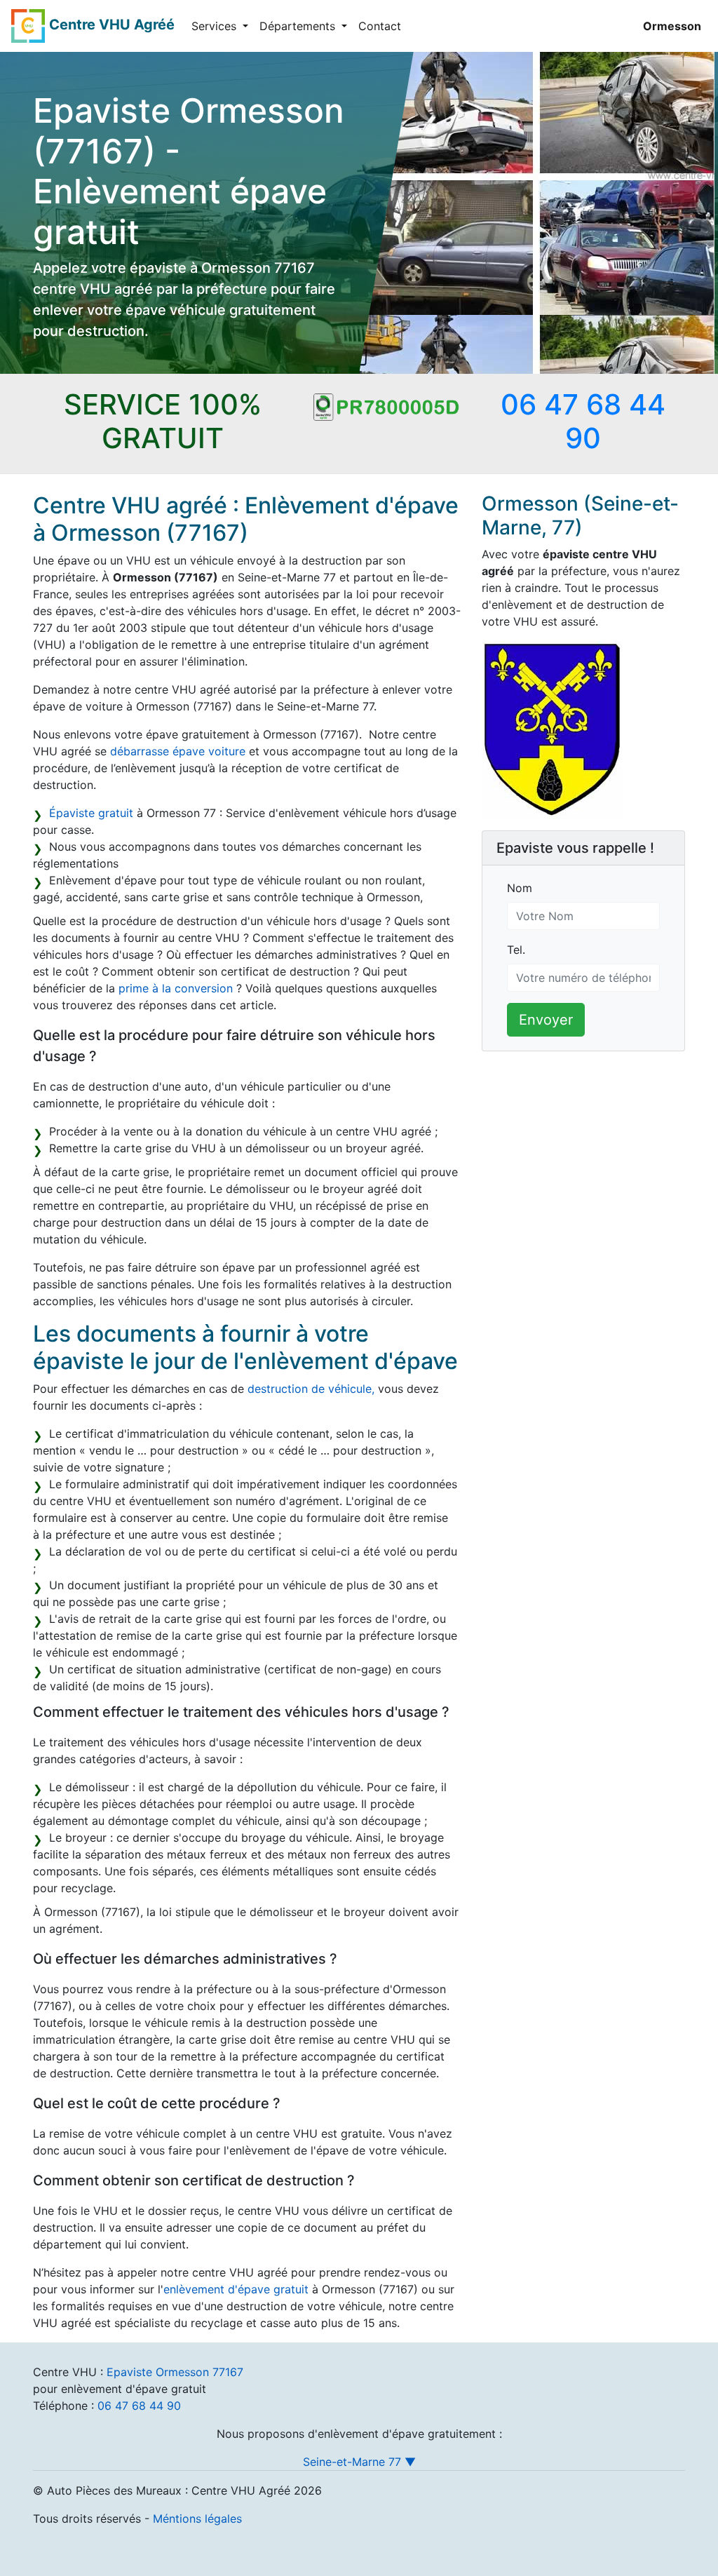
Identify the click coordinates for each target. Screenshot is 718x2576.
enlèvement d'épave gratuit (236, 2289)
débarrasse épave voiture (178, 751)
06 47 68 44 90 (139, 2406)
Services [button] (216, 26)
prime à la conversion (176, 988)
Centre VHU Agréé (112, 25)
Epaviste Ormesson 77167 (175, 2372)
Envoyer (546, 1020)
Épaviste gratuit (91, 813)
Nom (520, 888)
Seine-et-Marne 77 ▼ (359, 2462)
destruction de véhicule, (311, 1389)
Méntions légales (197, 2518)
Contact (380, 26)
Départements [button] (299, 26)
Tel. (516, 950)
